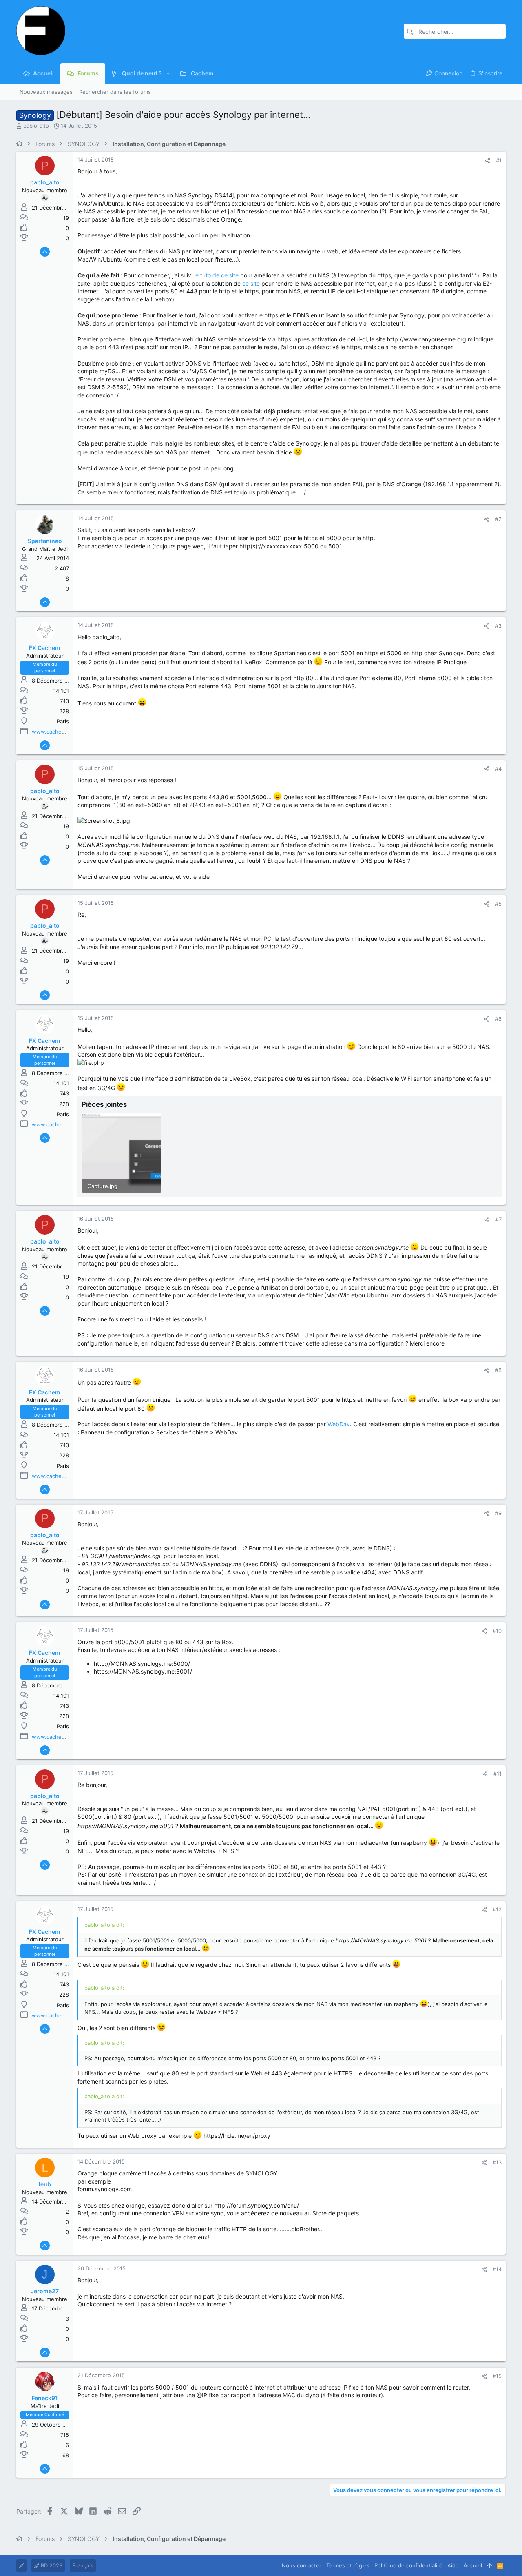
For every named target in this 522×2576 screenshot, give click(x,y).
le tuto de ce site (216, 275)
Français (83, 2565)
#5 (498, 904)
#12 (497, 1909)
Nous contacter (302, 2565)
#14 (497, 2269)
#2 (498, 519)
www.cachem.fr (52, 732)
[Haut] (490, 2565)
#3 (498, 626)
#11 (498, 1773)
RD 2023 (51, 2565)
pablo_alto (36, 126)
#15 (497, 2376)
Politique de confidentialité (408, 2565)
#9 (498, 1513)
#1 (499, 160)
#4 (498, 769)
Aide (453, 2565)
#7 (499, 1219)
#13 (497, 2162)
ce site (251, 283)
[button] (168, 73)
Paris (63, 721)
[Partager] (488, 161)
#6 (498, 1019)
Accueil (473, 2565)
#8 (498, 1370)
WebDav (339, 1424)
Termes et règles (348, 2565)
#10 (497, 1631)
